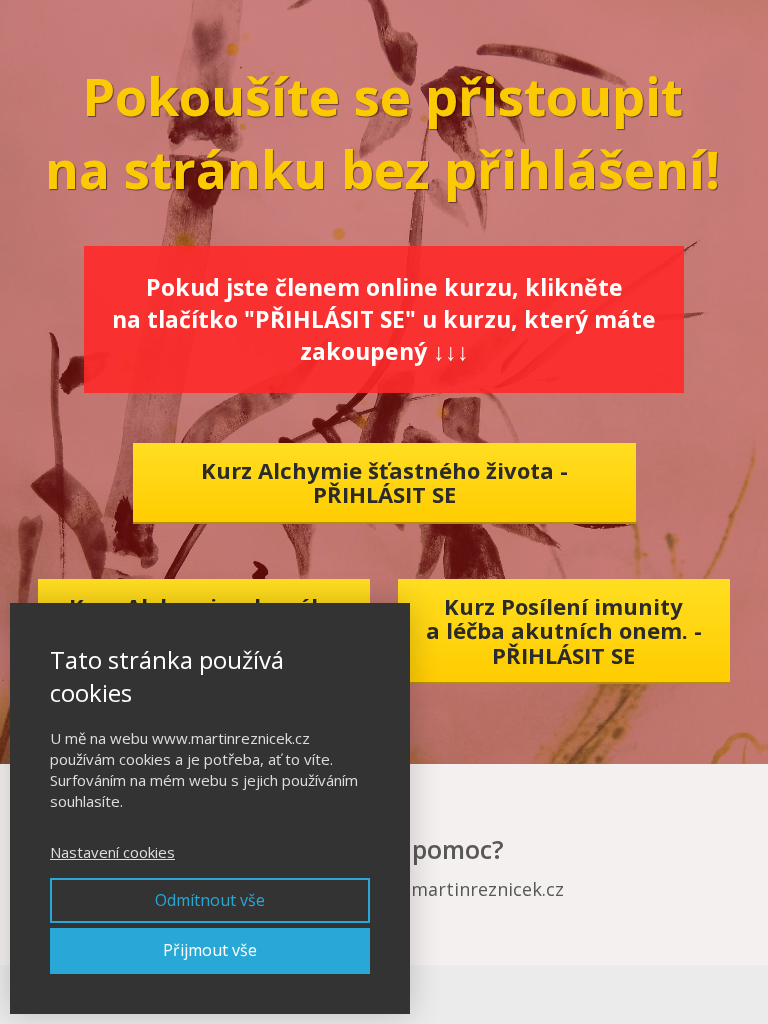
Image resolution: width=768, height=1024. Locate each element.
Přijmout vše (210, 950)
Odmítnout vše (210, 900)
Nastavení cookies (112, 852)
